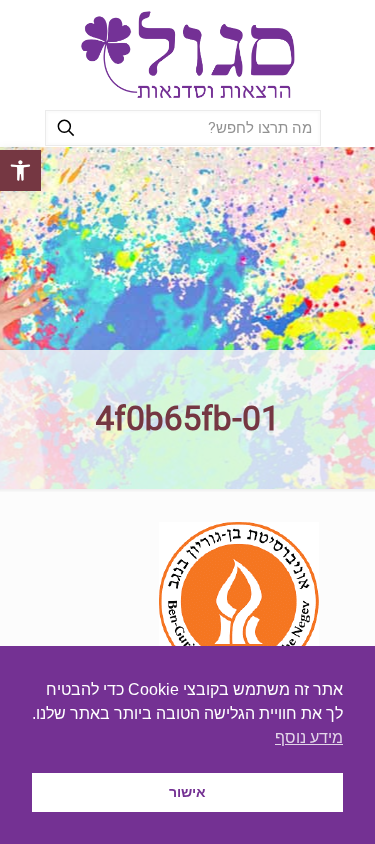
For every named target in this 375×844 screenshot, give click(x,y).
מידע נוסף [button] (309, 737)
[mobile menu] (37, 40)
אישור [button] (187, 792)
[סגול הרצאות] (187, 55)
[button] (20, 170)
